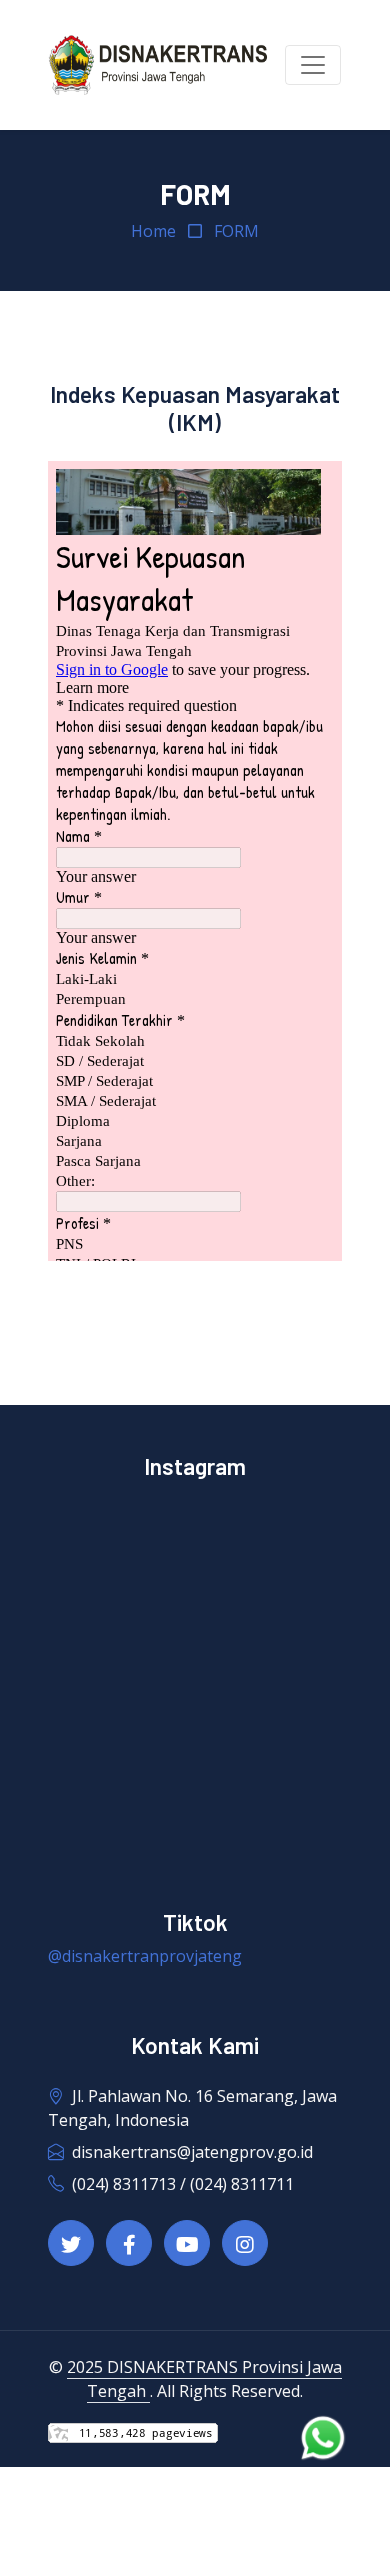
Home (153, 231)
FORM (236, 231)
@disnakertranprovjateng (145, 1956)
